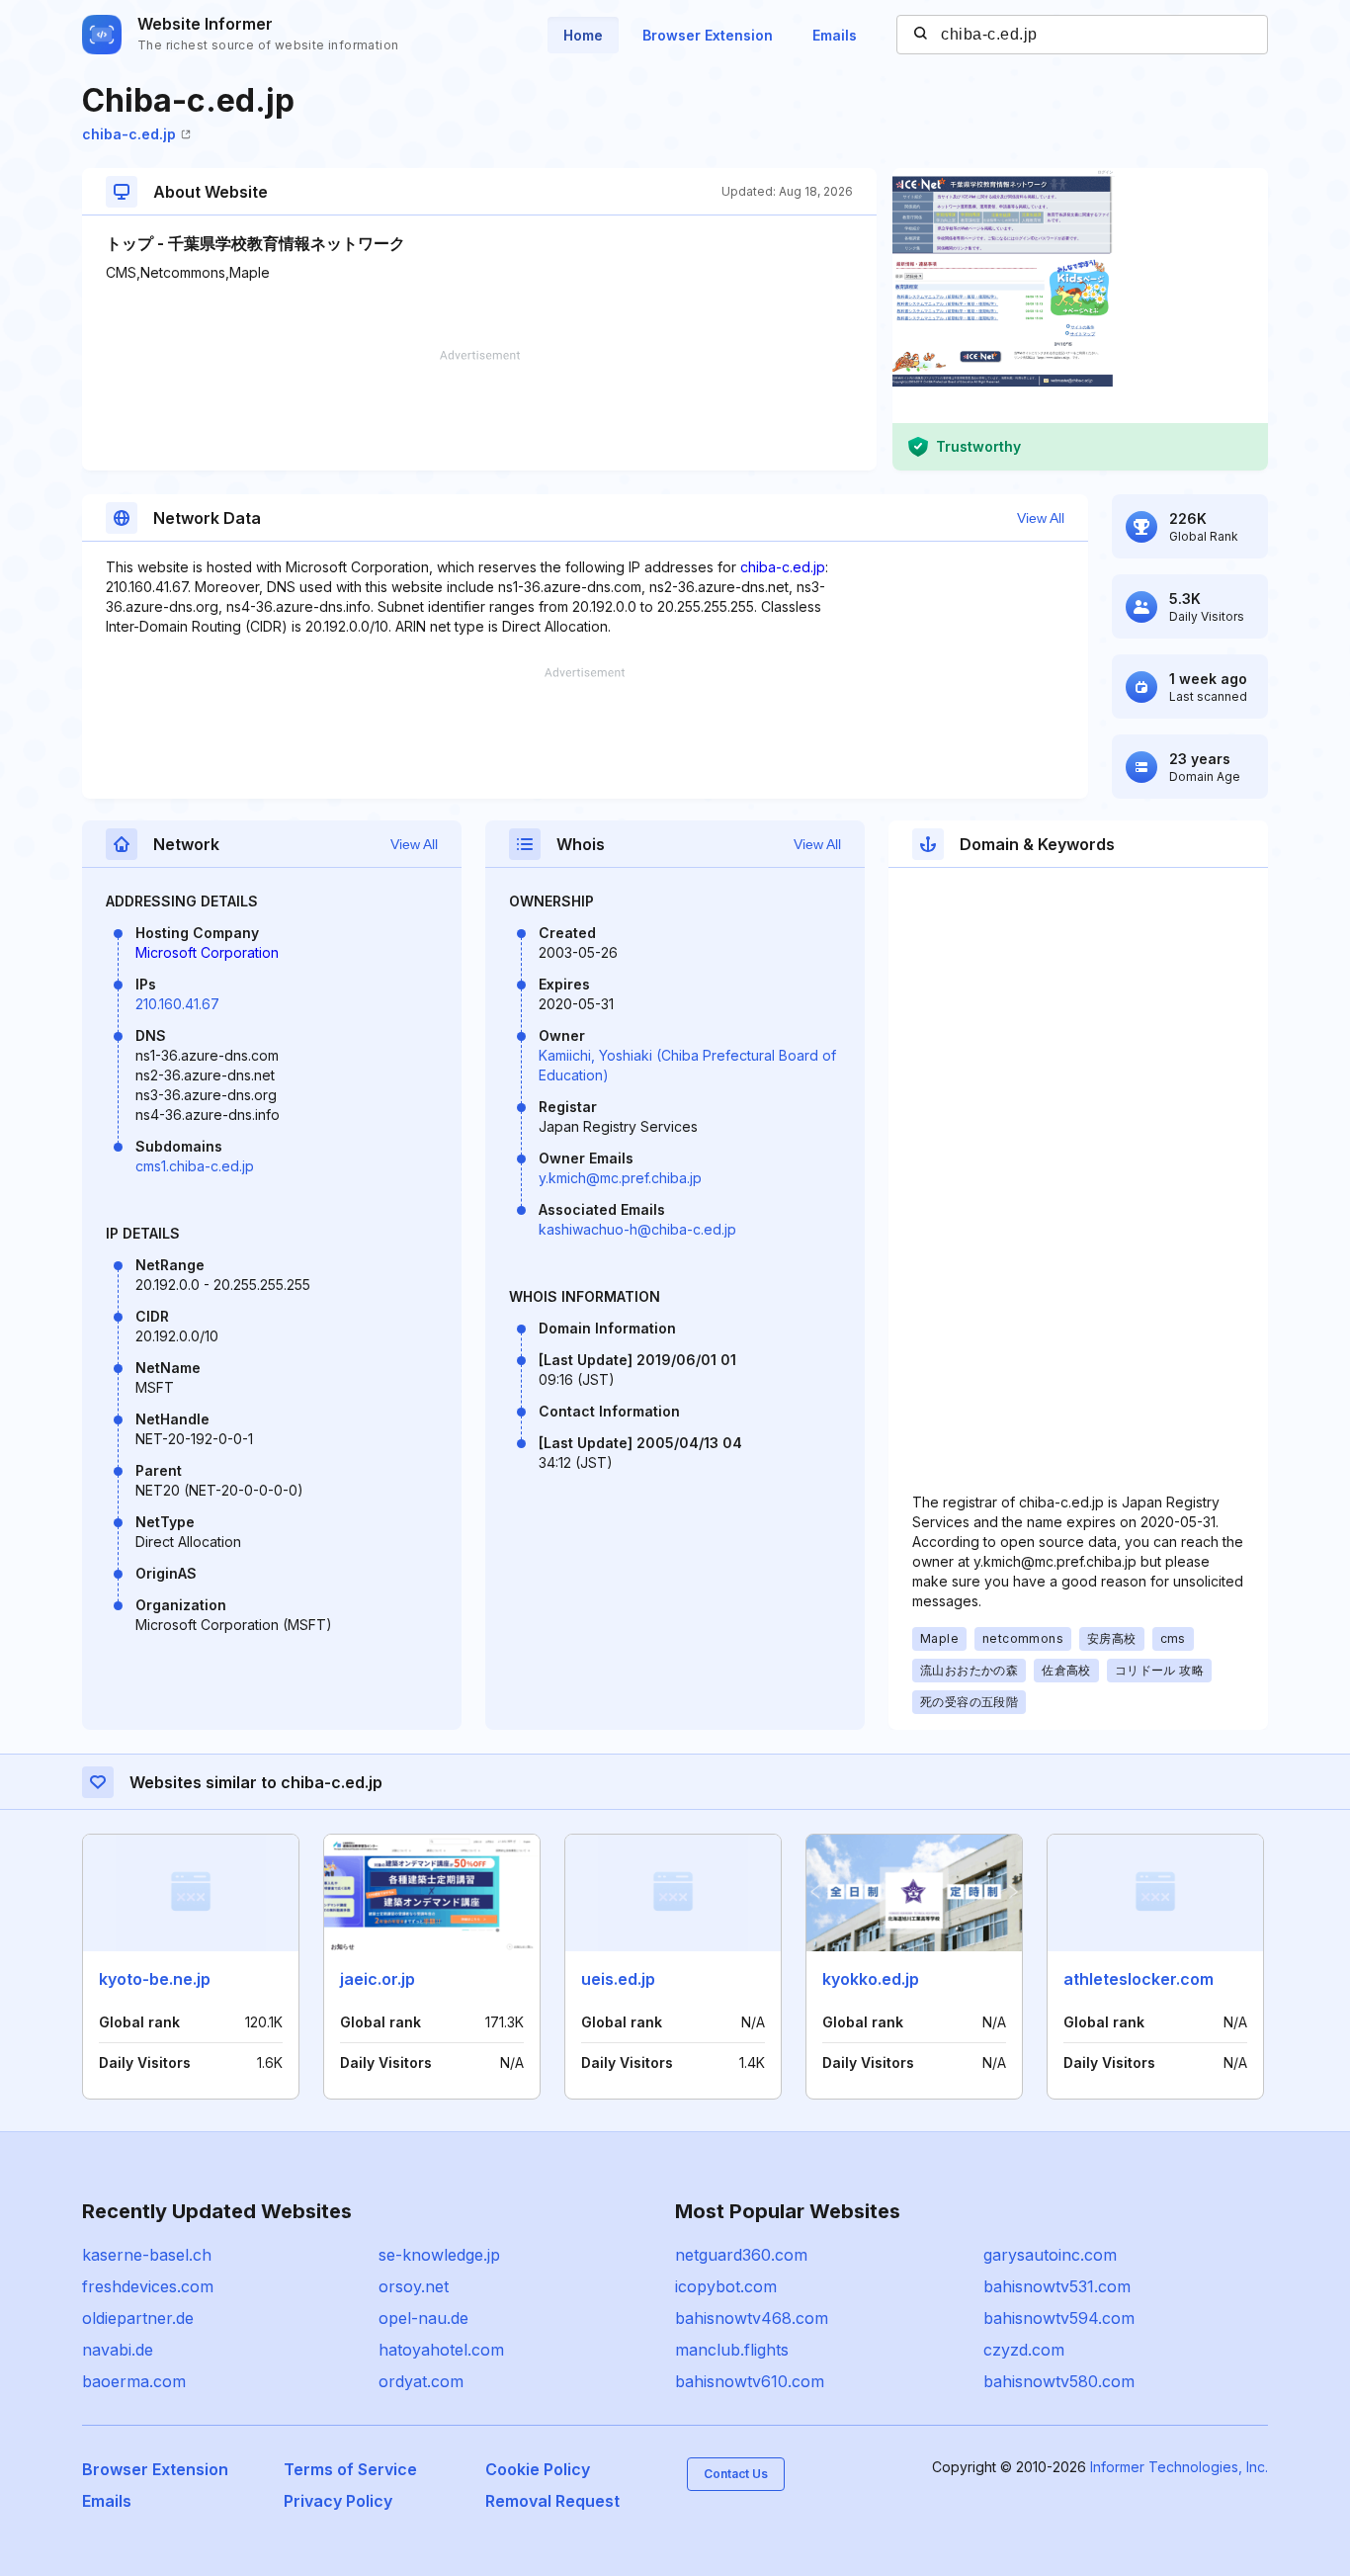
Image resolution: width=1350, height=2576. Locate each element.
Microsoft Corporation (207, 952)
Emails (835, 35)
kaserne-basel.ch (147, 2255)
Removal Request (552, 2501)
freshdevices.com (148, 2286)
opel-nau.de (423, 2318)
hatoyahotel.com (441, 2350)
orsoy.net (414, 2286)
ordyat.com (421, 2381)
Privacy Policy (338, 2501)
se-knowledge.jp (439, 2255)
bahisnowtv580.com (1059, 2381)
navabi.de (118, 2350)
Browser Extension (708, 35)
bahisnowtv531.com (1057, 2286)
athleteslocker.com (1139, 1979)
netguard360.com (741, 2255)
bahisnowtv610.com (750, 2381)
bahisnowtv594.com (1059, 2318)
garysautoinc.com (1050, 2255)
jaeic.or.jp (378, 1979)
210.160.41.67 (177, 1004)
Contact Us (736, 2474)
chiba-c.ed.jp (129, 134)
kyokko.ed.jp (871, 1979)
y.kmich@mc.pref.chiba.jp (620, 1178)
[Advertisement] (479, 410)
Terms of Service (350, 2469)
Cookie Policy (538, 2469)
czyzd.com (1024, 2350)
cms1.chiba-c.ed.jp (195, 1166)
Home (583, 35)
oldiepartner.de (138, 2318)
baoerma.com (134, 2381)
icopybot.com (726, 2286)
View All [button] (1041, 518)
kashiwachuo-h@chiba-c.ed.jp (637, 1229)
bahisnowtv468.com (752, 2318)
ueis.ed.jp (618, 1979)
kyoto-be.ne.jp (155, 1979)
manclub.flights (732, 2350)
